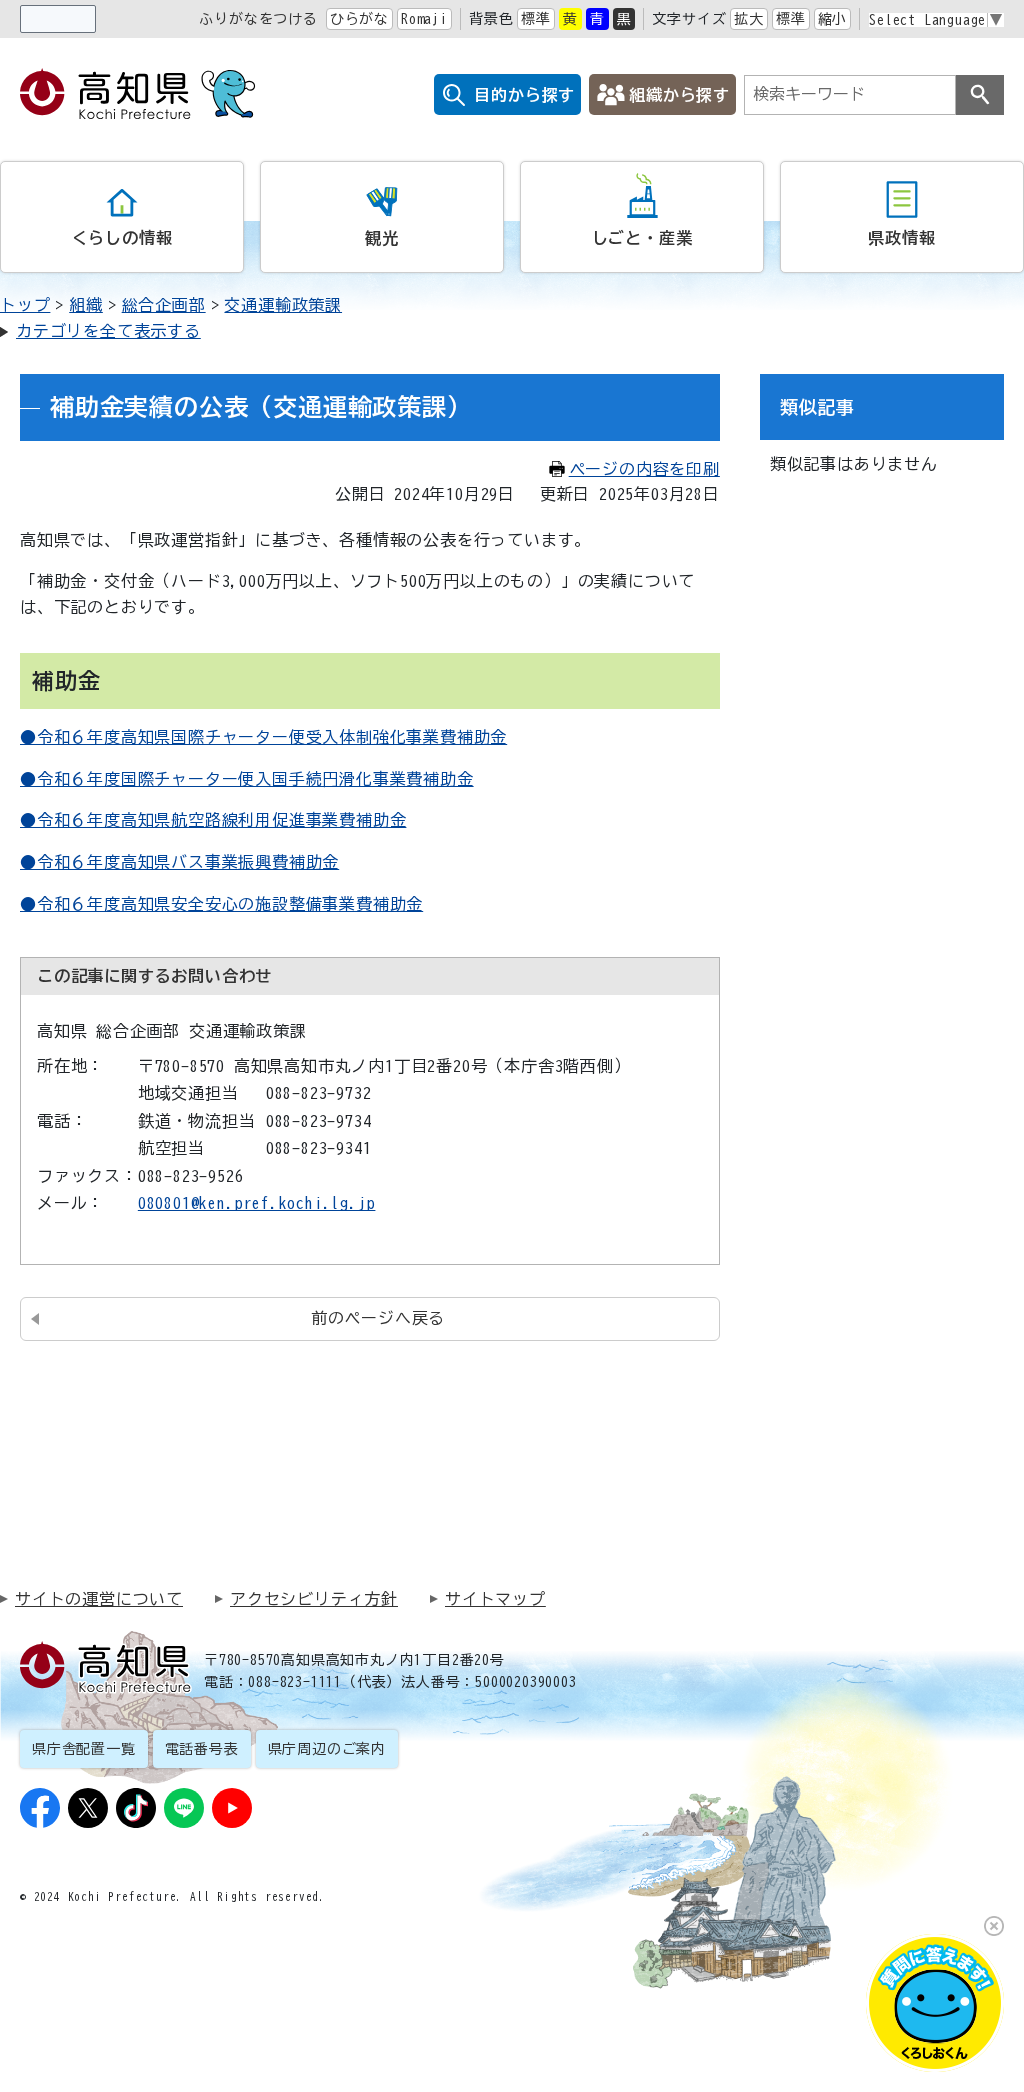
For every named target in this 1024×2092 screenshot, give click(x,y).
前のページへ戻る (378, 1318)
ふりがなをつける (258, 19)
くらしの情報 (122, 238)
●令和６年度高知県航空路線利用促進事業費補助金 (213, 820)
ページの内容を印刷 (644, 469)
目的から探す (524, 95)
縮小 (833, 19)
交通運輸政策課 (283, 305)
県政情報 (901, 238)
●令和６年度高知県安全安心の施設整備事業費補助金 (221, 904)
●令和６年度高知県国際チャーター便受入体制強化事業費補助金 (263, 737)
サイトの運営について (99, 1599)
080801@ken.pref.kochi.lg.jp (257, 1203)
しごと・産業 (642, 238)
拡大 (749, 19)
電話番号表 (202, 1749)
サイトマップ (495, 1599)
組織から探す (679, 95)
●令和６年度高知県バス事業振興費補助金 (179, 862)
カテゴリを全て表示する (108, 331)
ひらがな (359, 19)
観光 (382, 238)
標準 (536, 19)
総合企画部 (164, 305)
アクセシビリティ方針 (314, 1599)
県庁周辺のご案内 (327, 1749)
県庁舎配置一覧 (84, 1749)
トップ (25, 305)
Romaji (424, 19)
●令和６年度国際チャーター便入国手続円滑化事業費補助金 (247, 779)
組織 (86, 305)
